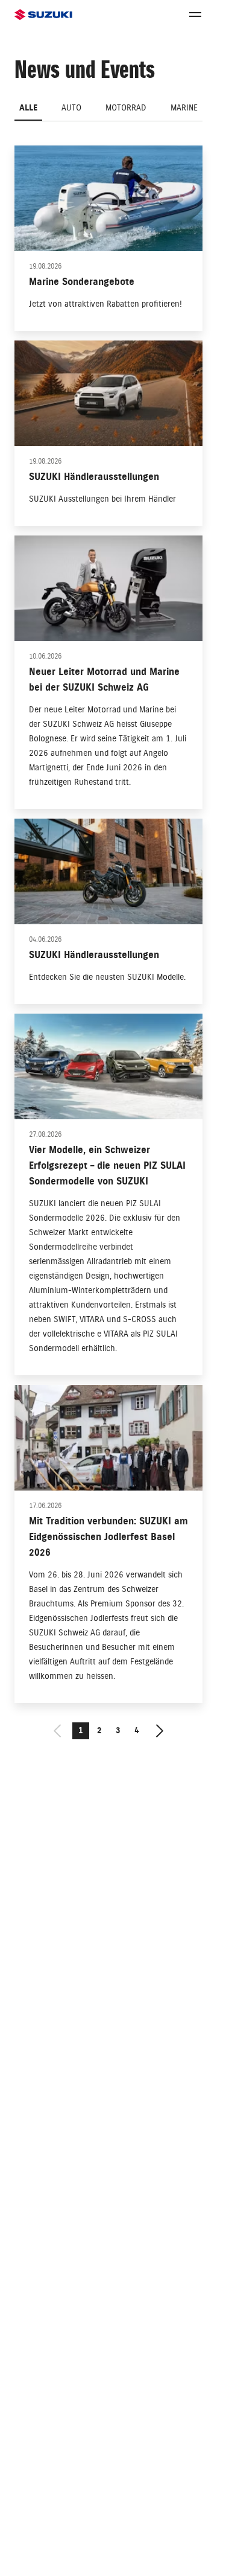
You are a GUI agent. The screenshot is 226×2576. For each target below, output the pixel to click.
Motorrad (126, 108)
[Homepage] (43, 15)
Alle (28, 108)
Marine (184, 108)
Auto (71, 108)
